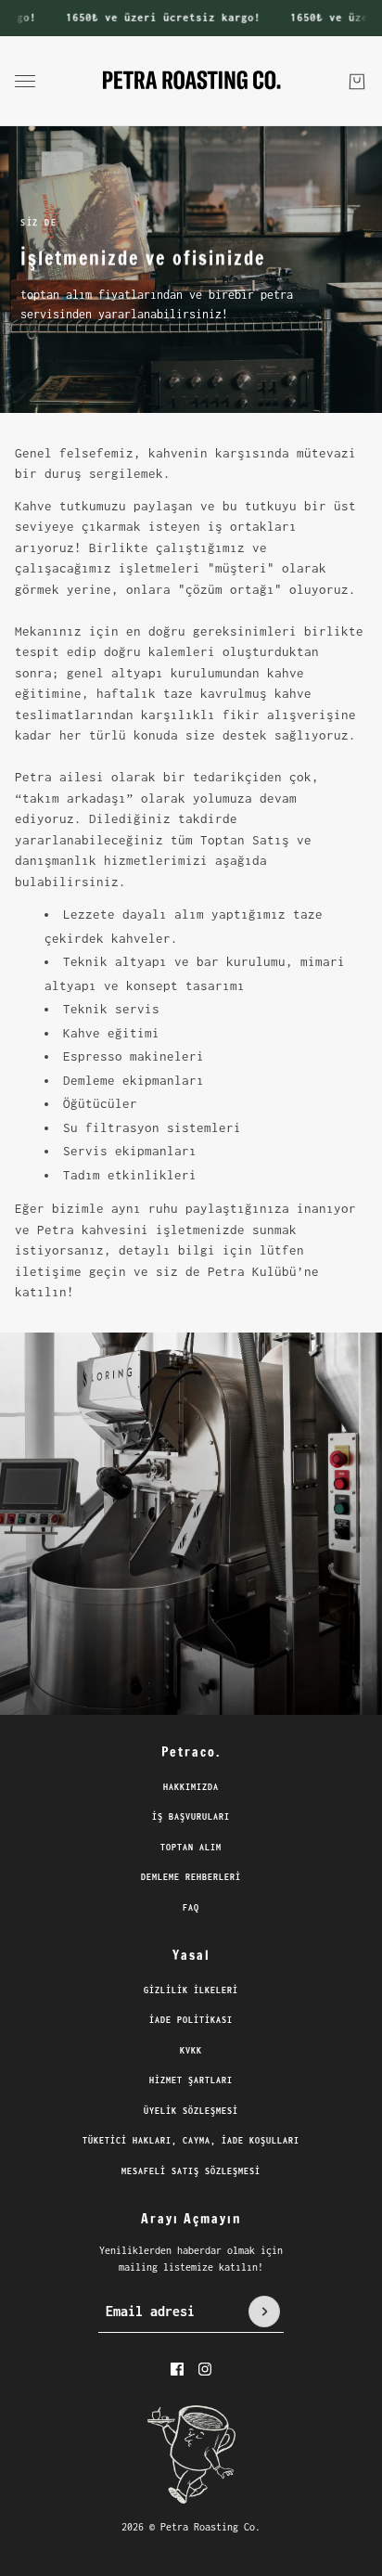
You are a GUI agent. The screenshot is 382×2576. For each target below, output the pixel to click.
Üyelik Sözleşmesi (191, 2111)
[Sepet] (357, 81)
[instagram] (205, 2369)
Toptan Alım (191, 1847)
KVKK (191, 2050)
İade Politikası (191, 2020)
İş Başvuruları (191, 1816)
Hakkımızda (191, 1787)
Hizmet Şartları (191, 2080)
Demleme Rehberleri (191, 1877)
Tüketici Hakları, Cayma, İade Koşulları (191, 2140)
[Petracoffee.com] (191, 81)
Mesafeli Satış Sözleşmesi (191, 2171)
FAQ (191, 1907)
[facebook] (177, 2369)
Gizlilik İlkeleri (191, 1990)
